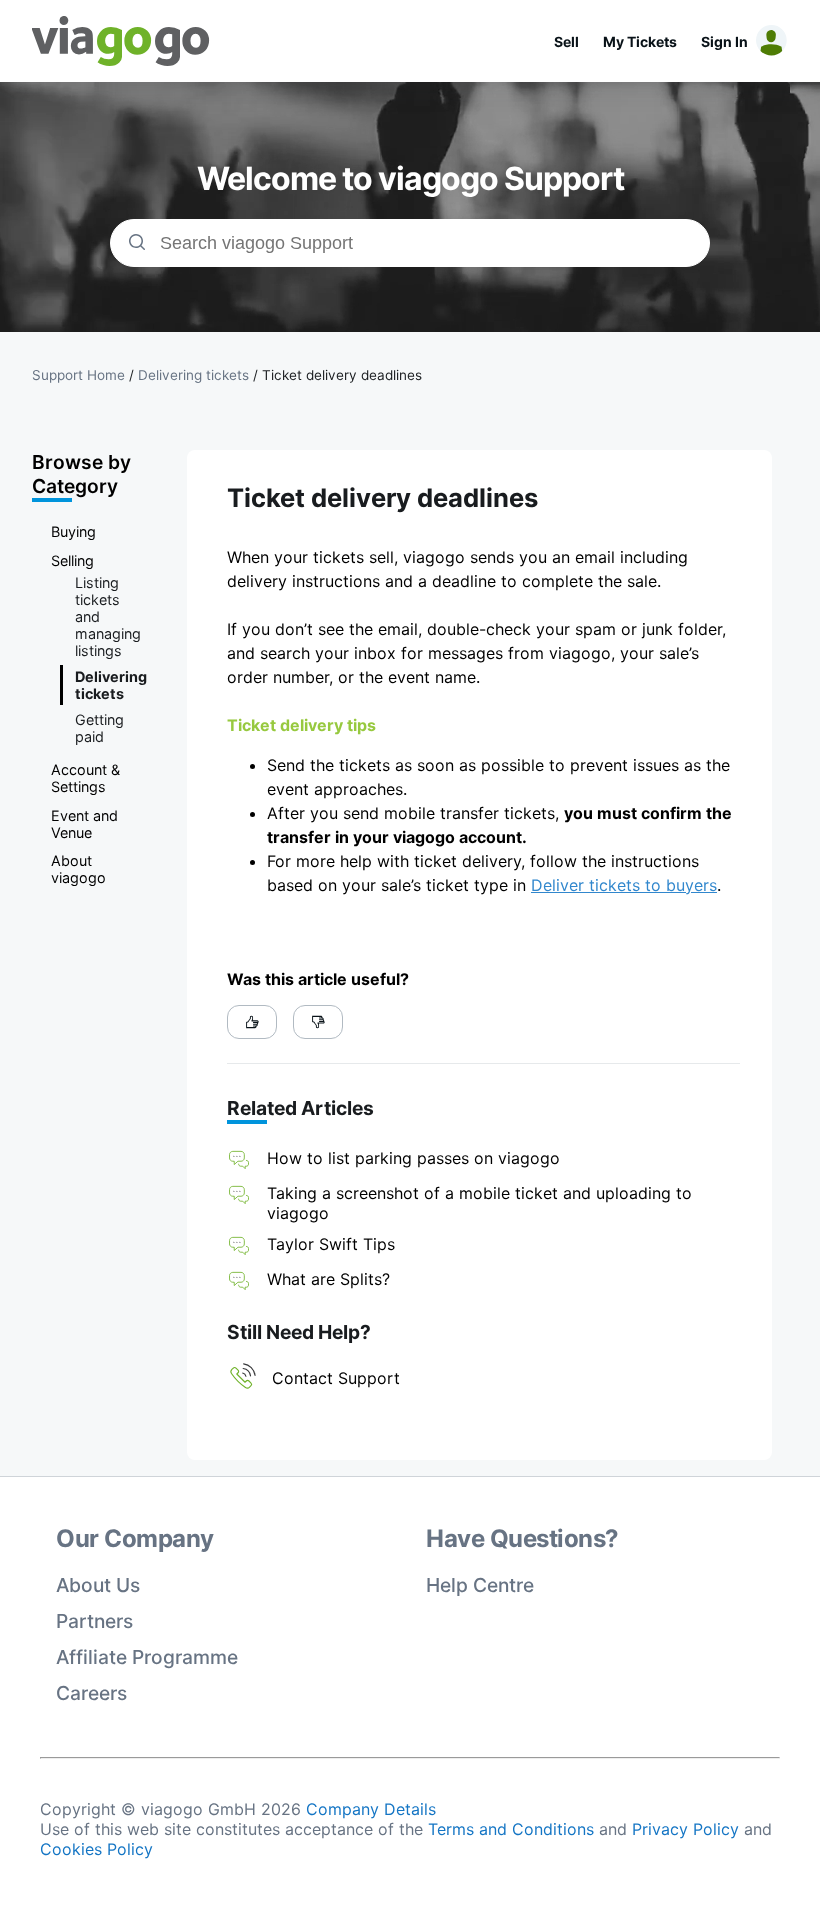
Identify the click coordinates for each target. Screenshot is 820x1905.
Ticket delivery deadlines (342, 375)
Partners (94, 1621)
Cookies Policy (96, 1849)
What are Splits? (328, 1279)
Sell (566, 41)
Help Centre (480, 1585)
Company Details (371, 1809)
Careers (91, 1693)
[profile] (768, 41)
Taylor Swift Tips (331, 1244)
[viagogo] (121, 41)
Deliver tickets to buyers (624, 885)
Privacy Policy (685, 1829)
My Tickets (640, 41)
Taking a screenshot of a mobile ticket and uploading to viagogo (479, 1203)
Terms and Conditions (511, 1829)
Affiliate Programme (147, 1657)
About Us (98, 1585)
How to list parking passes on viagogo (413, 1158)
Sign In (724, 41)
